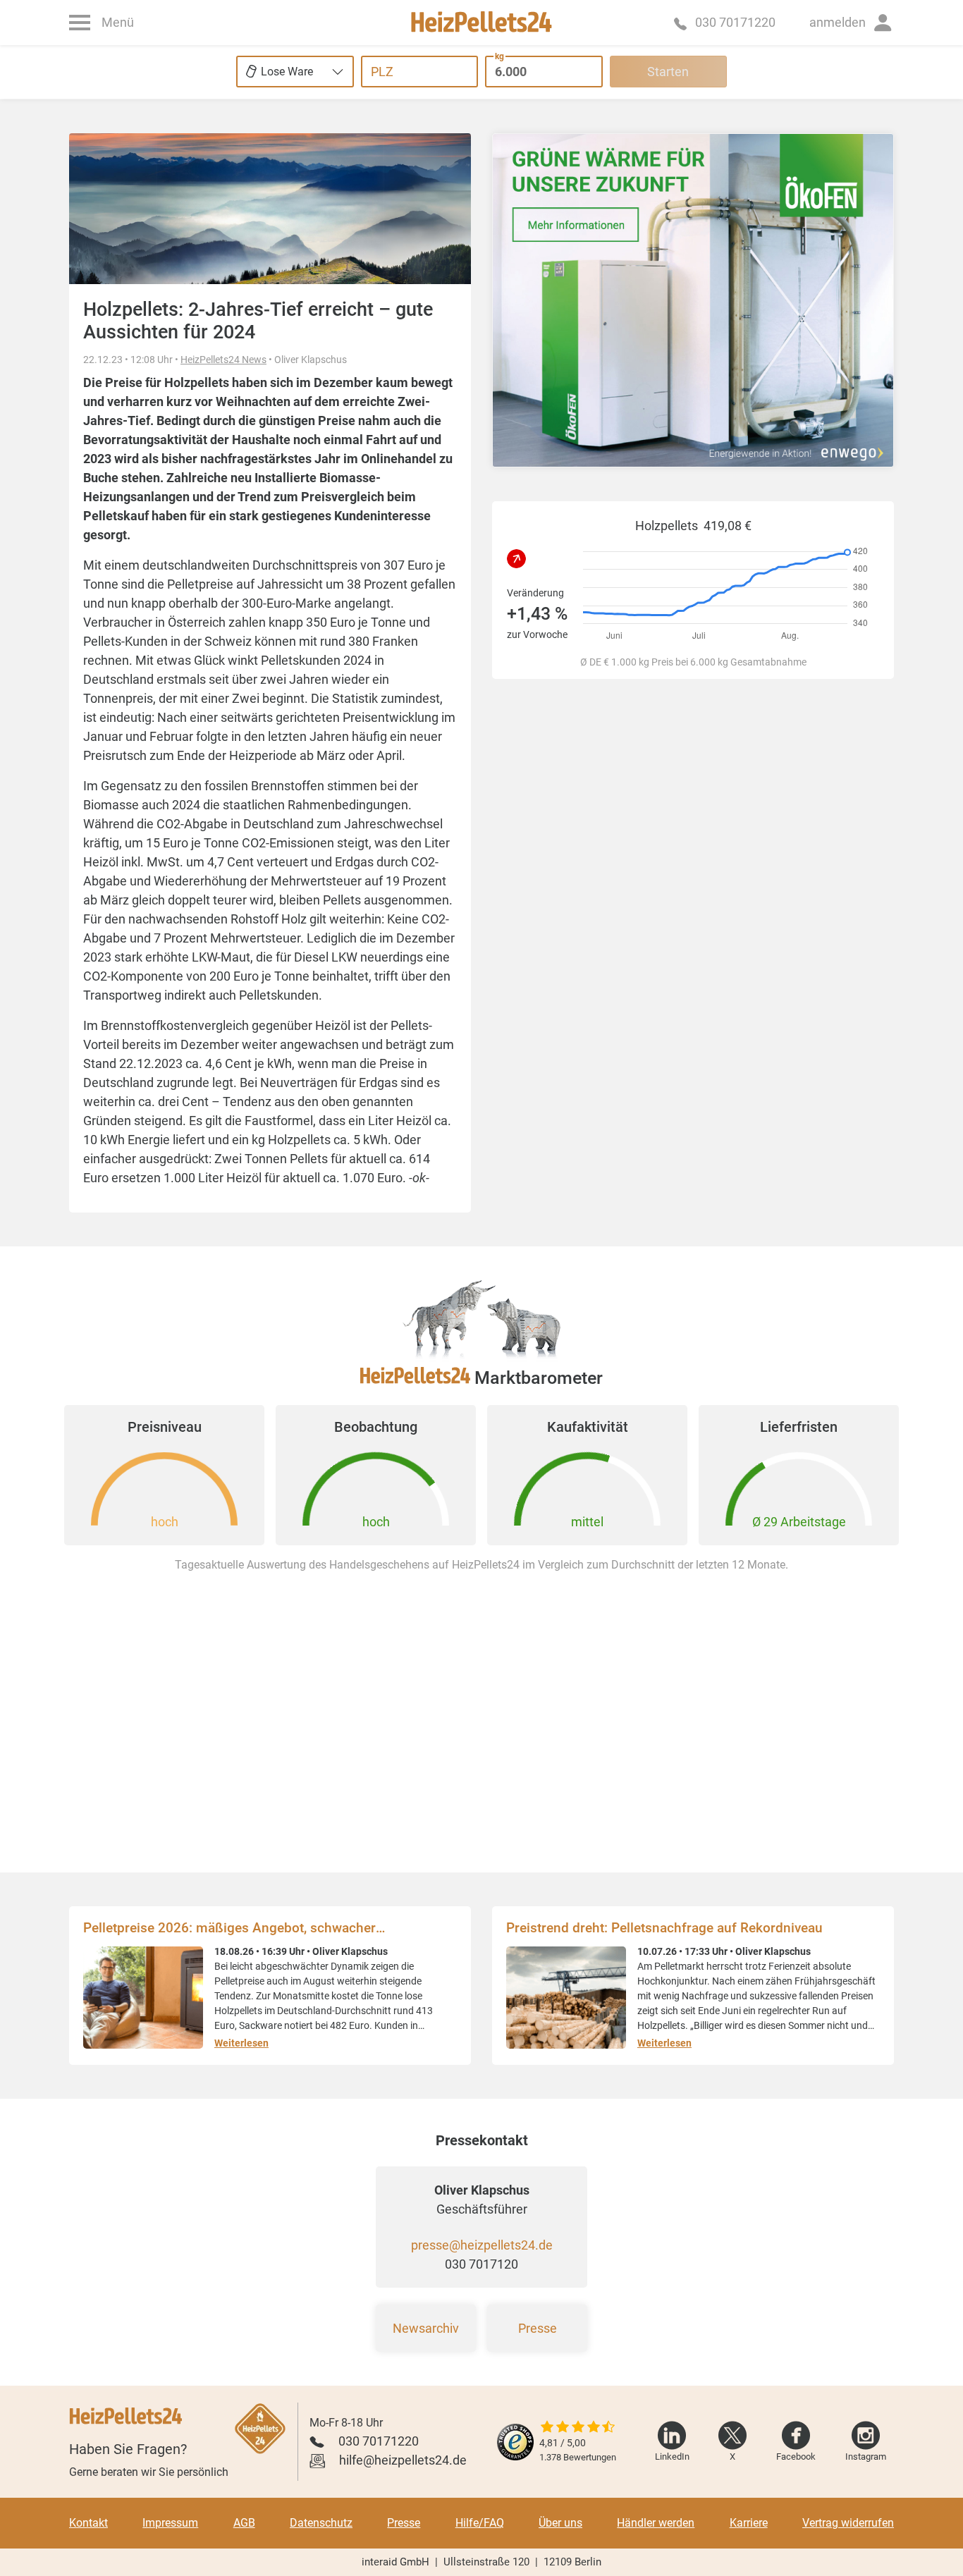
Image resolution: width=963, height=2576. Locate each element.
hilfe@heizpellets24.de (403, 2460)
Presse (538, 2328)
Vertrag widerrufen (848, 2523)
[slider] (578, 2428)
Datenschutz (321, 2523)
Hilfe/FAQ (480, 2523)
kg (499, 56)
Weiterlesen (241, 2043)
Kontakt (88, 2523)
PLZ (382, 72)
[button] (852, 23)
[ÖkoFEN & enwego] (693, 300)
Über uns (560, 2523)
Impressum (170, 2523)
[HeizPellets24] (481, 23)
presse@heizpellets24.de (482, 2245)
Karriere (749, 2523)
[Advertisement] (693, 874)
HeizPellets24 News (223, 360)
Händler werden (656, 2523)
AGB (244, 2523)
